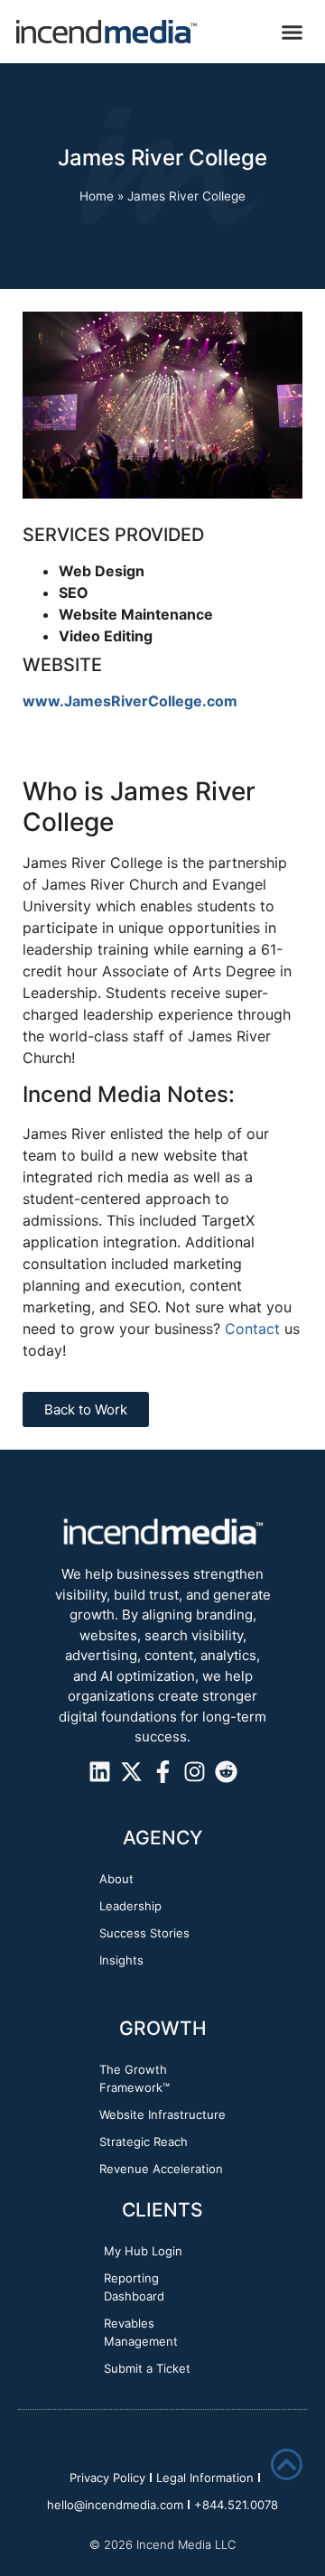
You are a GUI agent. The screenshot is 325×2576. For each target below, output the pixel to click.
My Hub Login (143, 2251)
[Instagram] (195, 1772)
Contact (252, 1329)
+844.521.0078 (236, 2505)
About (116, 1879)
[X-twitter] (131, 1772)
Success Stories (144, 1933)
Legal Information (205, 2478)
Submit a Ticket (147, 2368)
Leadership (130, 1906)
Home (97, 196)
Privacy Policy (107, 2478)
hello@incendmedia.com (115, 2505)
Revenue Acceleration (161, 2169)
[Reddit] (226, 1772)
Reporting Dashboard (134, 2287)
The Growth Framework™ (135, 2078)
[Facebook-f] (163, 1772)
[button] (292, 32)
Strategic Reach (144, 2142)
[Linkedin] (100, 1772)
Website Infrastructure (162, 2114)
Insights (121, 1960)
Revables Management (141, 2332)
